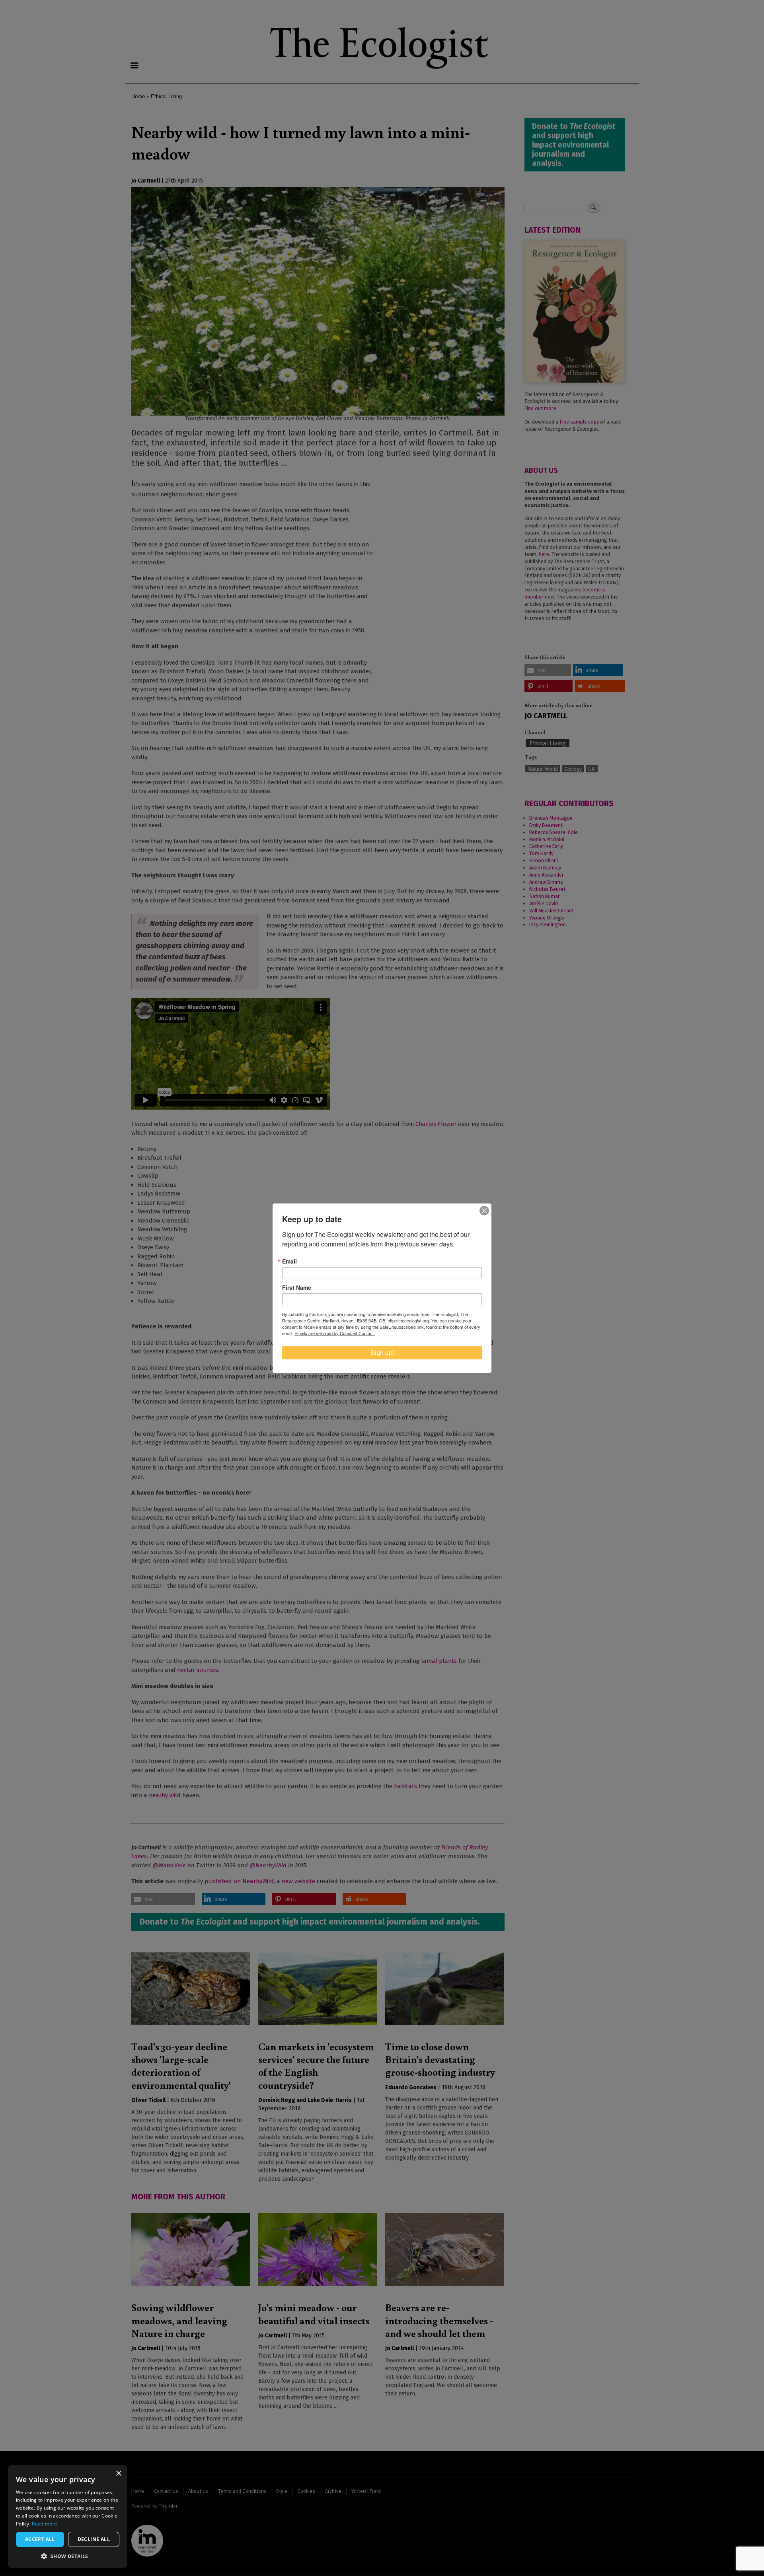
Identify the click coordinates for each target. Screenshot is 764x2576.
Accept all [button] (40, 2539)
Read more (45, 2524)
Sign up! (382, 1352)
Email (289, 1261)
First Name (297, 1287)
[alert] (68, 2517)
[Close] (484, 1211)
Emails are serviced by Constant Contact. (335, 1333)
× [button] (118, 2474)
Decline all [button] (94, 2539)
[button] (68, 2556)
